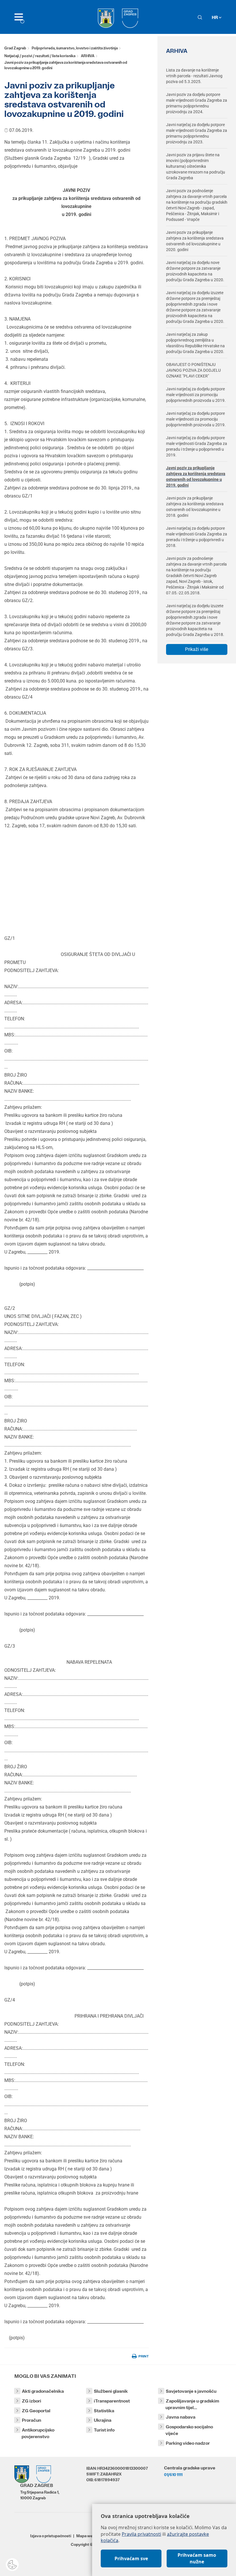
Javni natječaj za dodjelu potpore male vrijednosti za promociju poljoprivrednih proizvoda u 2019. (196, 395)
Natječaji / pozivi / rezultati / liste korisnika (40, 56)
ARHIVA (88, 56)
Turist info (104, 2430)
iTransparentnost (112, 2401)
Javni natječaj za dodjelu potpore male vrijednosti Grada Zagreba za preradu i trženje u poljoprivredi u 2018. (197, 537)
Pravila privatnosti (141, 2534)
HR (215, 17)
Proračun (32, 2420)
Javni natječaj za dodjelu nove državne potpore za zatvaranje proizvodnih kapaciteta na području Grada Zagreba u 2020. (195, 271)
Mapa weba (87, 2536)
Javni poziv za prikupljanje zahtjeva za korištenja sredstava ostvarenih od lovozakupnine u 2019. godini (196, 477)
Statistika (104, 2411)
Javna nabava (181, 2417)
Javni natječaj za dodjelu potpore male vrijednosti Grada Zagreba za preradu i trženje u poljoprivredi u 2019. (197, 446)
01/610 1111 (173, 2475)
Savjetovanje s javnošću (191, 2391)
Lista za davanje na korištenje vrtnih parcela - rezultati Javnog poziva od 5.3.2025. (194, 76)
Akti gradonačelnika (43, 2391)
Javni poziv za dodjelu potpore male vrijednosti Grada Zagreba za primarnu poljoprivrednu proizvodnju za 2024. (197, 103)
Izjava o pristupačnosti (51, 2536)
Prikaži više (197, 649)
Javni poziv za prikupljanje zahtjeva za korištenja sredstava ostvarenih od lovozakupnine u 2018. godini (195, 507)
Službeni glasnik (111, 2391)
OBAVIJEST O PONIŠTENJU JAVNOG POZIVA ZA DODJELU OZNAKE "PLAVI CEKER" (193, 370)
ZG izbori (32, 2401)
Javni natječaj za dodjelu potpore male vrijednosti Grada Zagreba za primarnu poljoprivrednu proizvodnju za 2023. (197, 133)
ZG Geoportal (36, 2411)
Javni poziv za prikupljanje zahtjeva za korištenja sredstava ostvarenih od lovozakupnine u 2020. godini (195, 241)
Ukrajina (103, 2420)
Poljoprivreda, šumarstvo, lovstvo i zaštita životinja (75, 48)
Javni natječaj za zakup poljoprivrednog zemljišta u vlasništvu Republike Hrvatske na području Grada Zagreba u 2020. (195, 343)
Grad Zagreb (15, 48)
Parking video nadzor (188, 2443)
